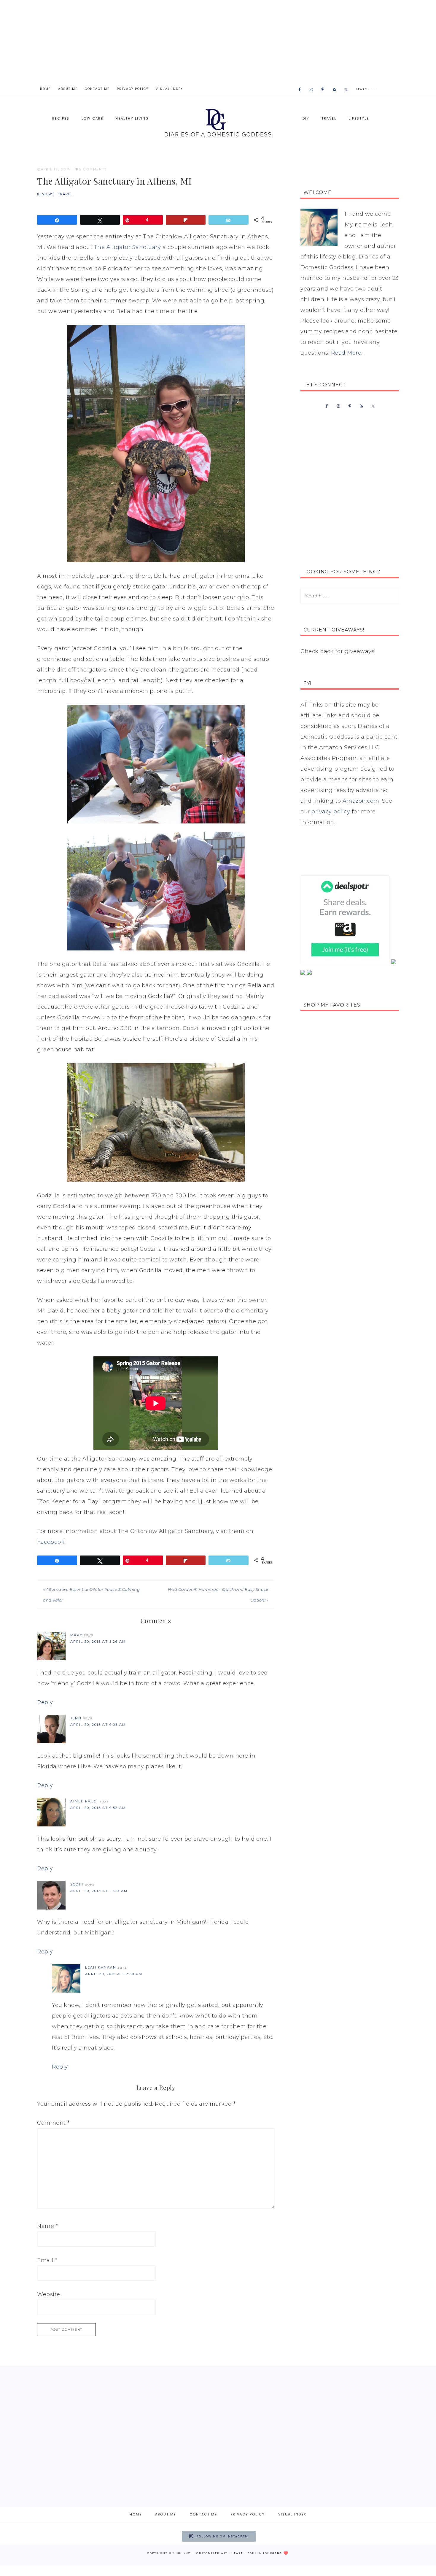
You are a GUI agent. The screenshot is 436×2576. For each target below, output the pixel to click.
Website (49, 2294)
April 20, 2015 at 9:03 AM (98, 1725)
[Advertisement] (218, 42)
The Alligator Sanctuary (128, 247)
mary (76, 1635)
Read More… (348, 353)
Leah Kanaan (101, 1967)
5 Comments (93, 169)
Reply (45, 1702)
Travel (65, 194)
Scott (77, 1884)
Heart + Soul (244, 2553)
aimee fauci (84, 1801)
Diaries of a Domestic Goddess (218, 122)
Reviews (46, 194)
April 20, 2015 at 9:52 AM (98, 1808)
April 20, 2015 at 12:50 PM (114, 1974)
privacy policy (331, 812)
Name (47, 2226)
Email (47, 2260)
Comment (53, 2123)
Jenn (76, 1718)
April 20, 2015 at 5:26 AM (98, 1642)
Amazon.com (361, 801)
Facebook (51, 1542)
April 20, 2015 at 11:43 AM (99, 1891)
